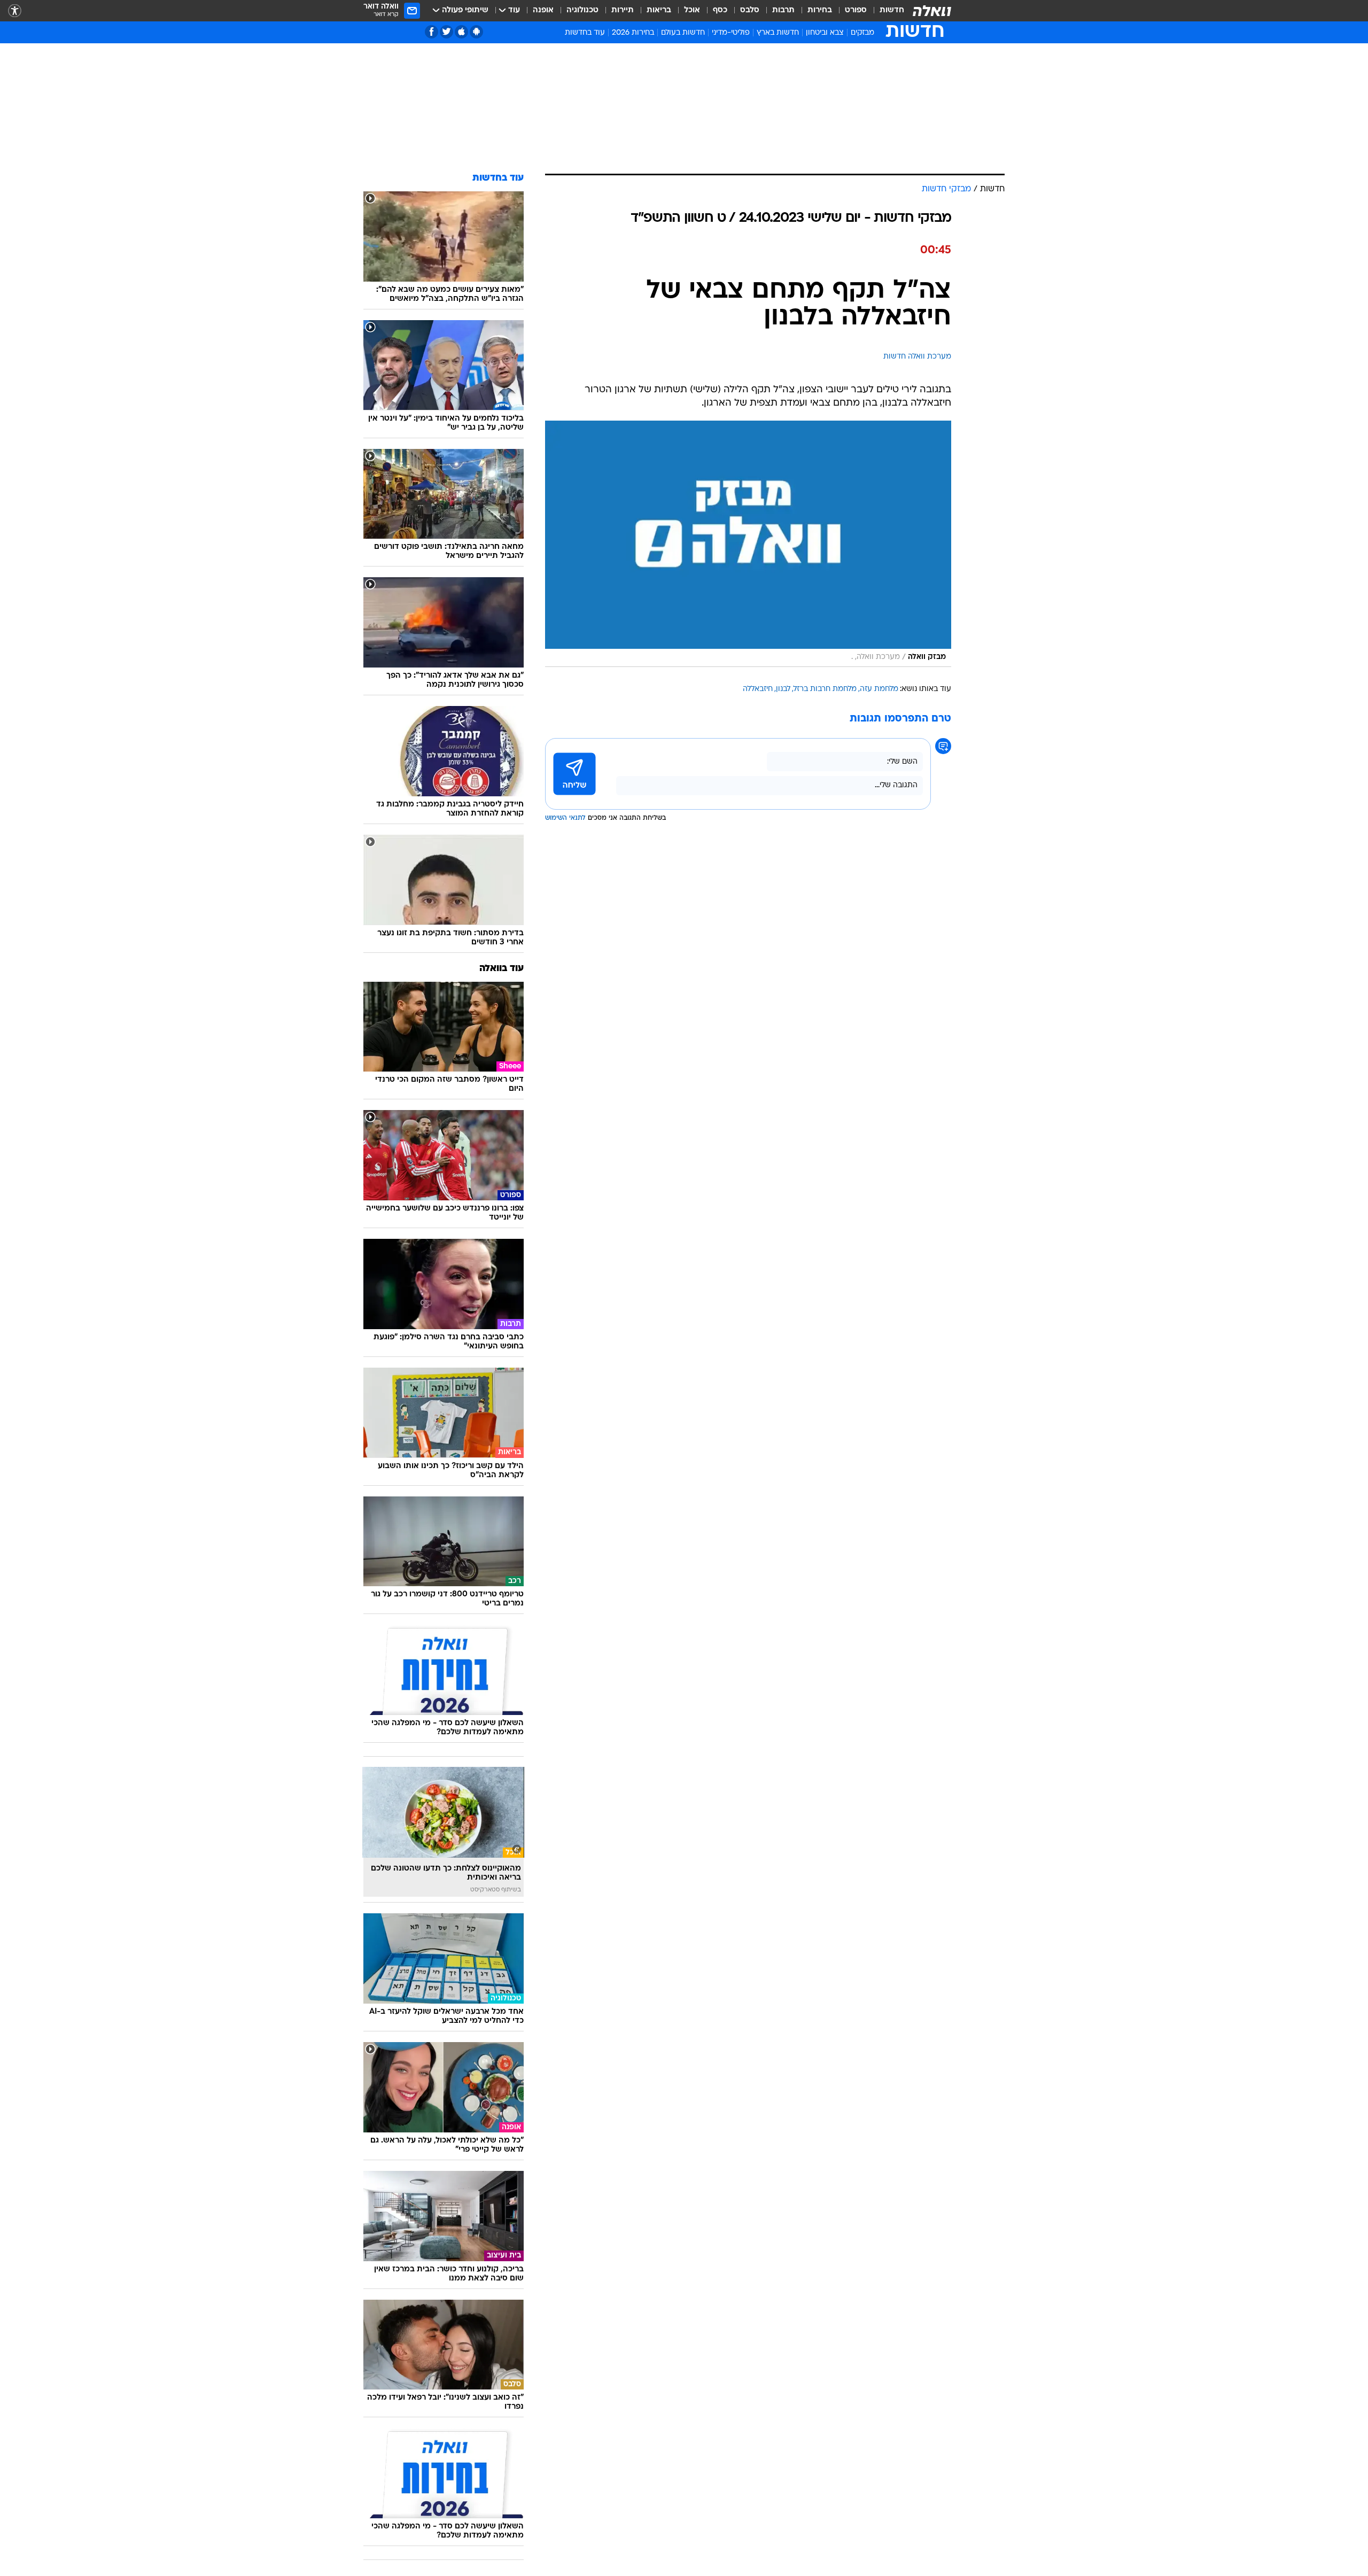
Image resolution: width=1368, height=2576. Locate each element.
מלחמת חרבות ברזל (825, 689)
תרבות (783, 10)
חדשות (892, 10)
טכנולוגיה (582, 10)
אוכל (692, 10)
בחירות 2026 (633, 33)
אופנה (543, 10)
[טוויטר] (446, 32)
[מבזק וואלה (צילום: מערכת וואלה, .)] (748, 544)
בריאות (659, 10)
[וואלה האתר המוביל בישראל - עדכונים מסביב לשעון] (932, 11)
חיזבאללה (758, 689)
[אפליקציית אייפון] (461, 32)
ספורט (856, 10)
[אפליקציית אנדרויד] (476, 32)
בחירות (820, 10)
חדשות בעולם (683, 33)
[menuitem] (885, 11)
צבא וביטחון (825, 33)
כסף (720, 10)
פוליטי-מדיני (731, 33)
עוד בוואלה (502, 969)
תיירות (623, 10)
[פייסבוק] (432, 32)
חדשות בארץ (778, 33)
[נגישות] (15, 11)
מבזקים (862, 33)
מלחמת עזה (879, 689)
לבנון (783, 689)
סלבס (750, 10)
